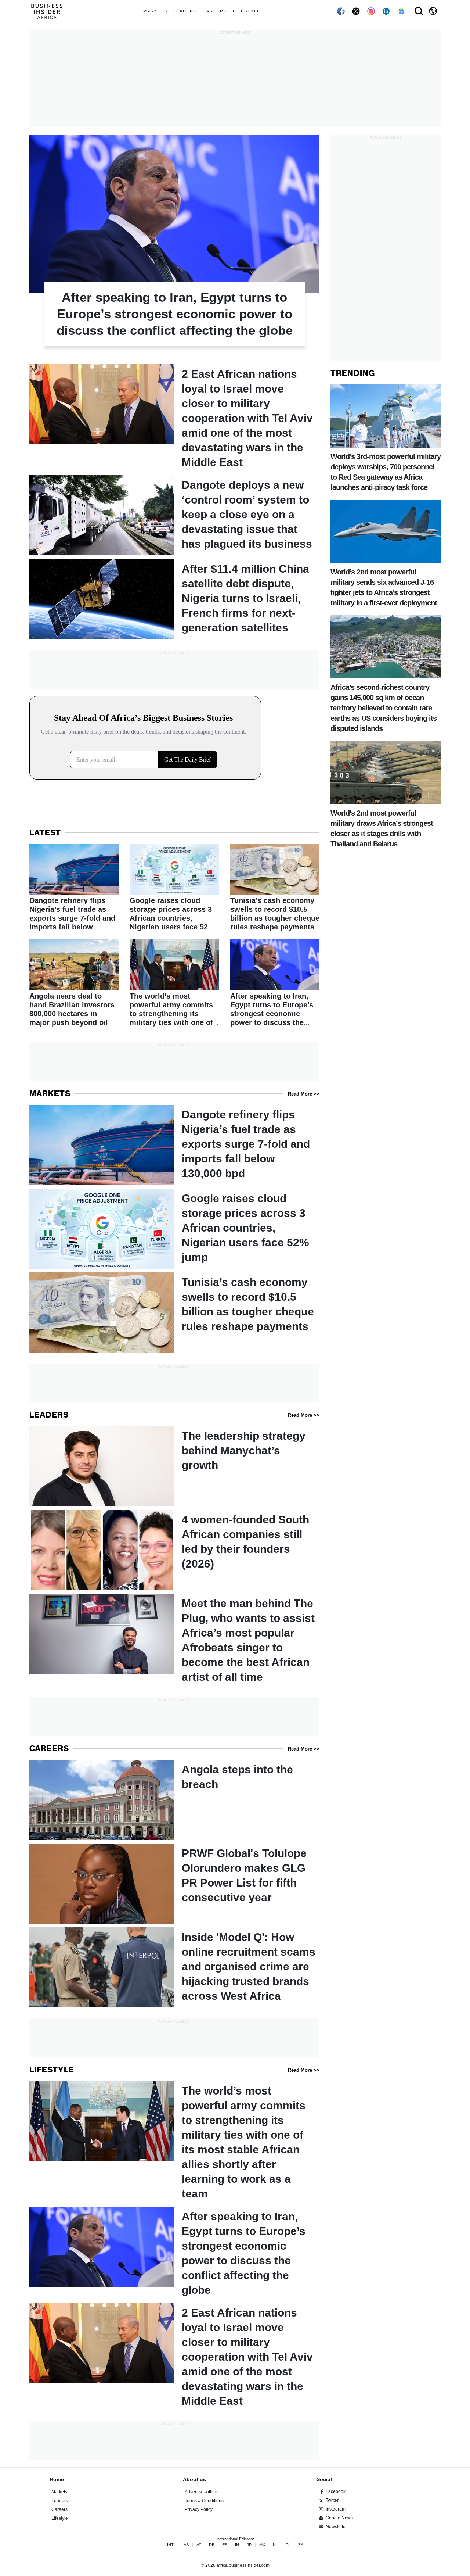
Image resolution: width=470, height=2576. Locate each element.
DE (212, 2545)
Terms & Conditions (204, 2501)
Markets (155, 11)
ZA (301, 2545)
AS (186, 2545)
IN (237, 2545)
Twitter (332, 2500)
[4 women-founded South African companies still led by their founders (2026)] (174, 1550)
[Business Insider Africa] (50, 11)
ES (225, 2545)
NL (275, 2545)
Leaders (185, 11)
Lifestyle (247, 11)
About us (194, 2479)
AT (199, 2545)
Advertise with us (202, 2492)
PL (288, 2545)
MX (262, 2545)
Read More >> (304, 1094)
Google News (339, 2518)
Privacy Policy (199, 2509)
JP (249, 2545)
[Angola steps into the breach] (174, 1800)
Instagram (336, 2509)
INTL (171, 2545)
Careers (215, 11)
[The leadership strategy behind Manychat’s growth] (174, 1466)
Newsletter (336, 2527)
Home (57, 2479)
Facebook (336, 2491)
